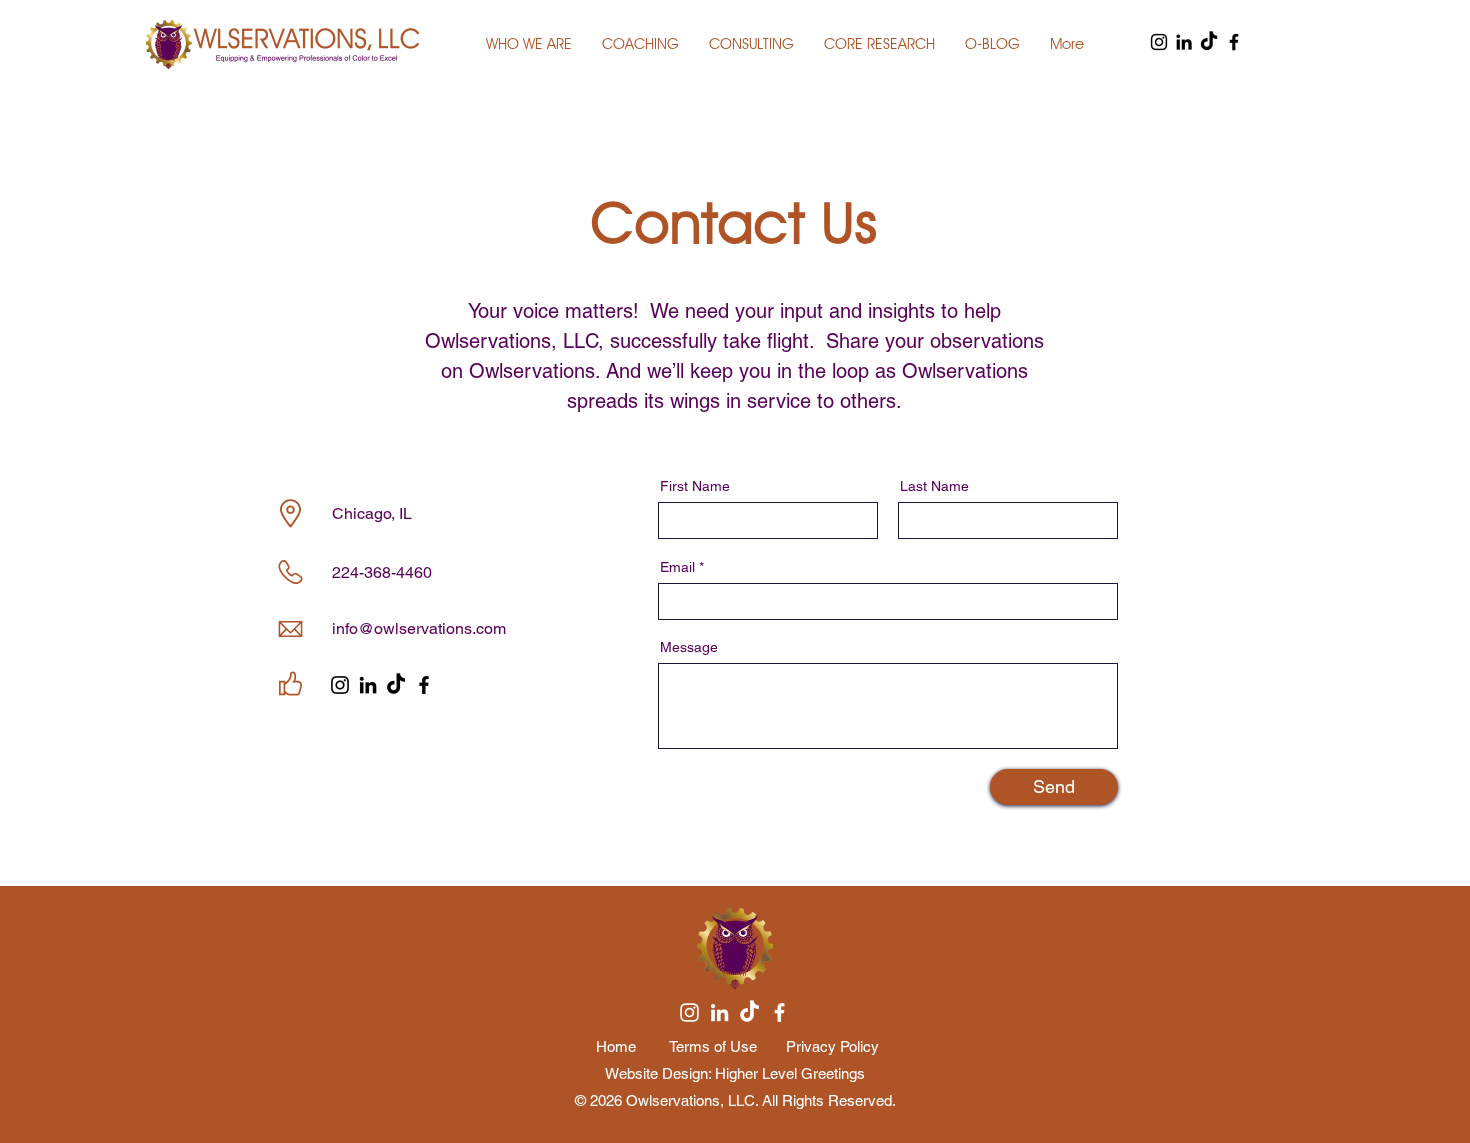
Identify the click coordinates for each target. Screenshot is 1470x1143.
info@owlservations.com (419, 628)
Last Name (934, 486)
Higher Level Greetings (790, 1073)
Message (689, 647)
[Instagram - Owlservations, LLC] (1159, 42)
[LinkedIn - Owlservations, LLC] (1184, 42)
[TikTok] (1209, 42)
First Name (695, 486)
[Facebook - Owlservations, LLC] (1234, 42)
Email (677, 567)
